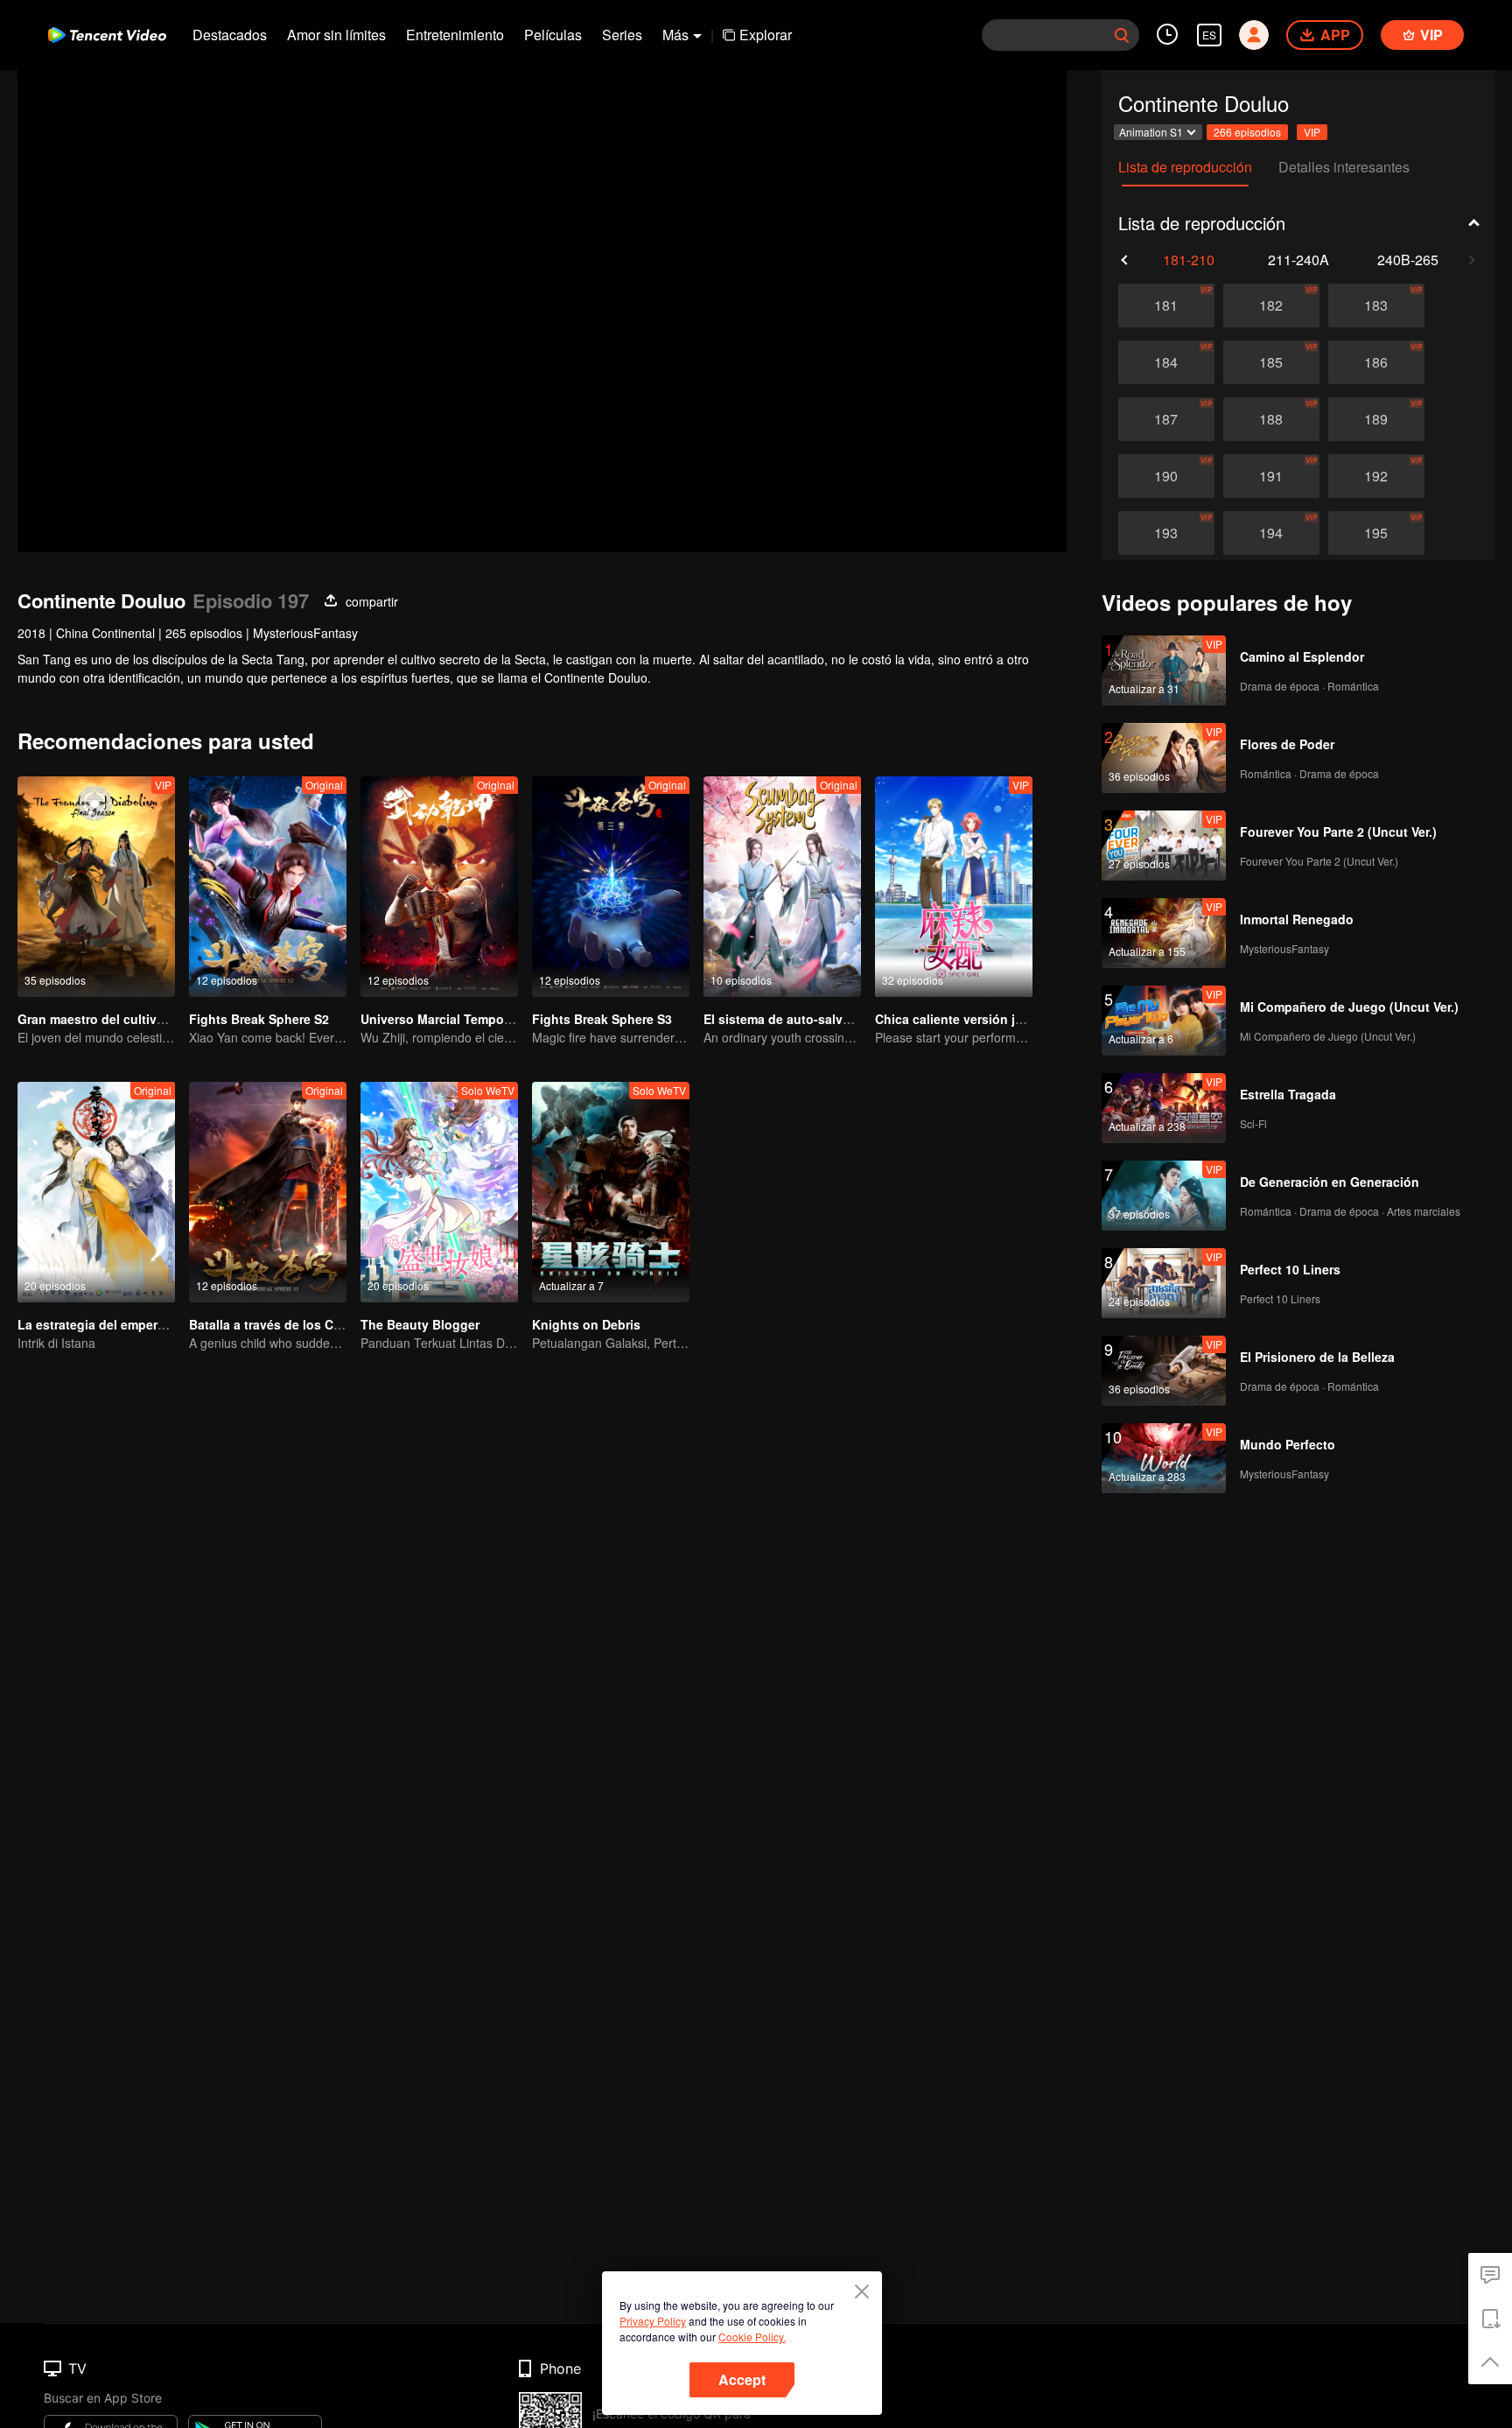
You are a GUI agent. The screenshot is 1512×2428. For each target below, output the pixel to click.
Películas (553, 35)
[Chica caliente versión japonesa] (954, 887)
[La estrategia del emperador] (96, 1192)
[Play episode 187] (1166, 419)
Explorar (766, 35)
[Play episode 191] (1271, 476)
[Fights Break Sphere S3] (611, 887)
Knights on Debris (586, 1324)
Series (622, 35)
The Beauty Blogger (420, 1324)
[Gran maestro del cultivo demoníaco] (96, 887)
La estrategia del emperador (101, 1324)
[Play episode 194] (1271, 533)
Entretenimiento (455, 35)
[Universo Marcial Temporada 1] (439, 887)
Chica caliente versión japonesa (971, 1019)
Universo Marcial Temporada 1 (451, 1019)
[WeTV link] (107, 35)
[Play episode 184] (1166, 362)
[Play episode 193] (1166, 533)
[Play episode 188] (1271, 419)
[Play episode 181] (1166, 305)
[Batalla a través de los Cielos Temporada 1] (268, 1192)
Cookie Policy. (752, 2337)
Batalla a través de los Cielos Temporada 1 (316, 1324)
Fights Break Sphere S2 (259, 1019)
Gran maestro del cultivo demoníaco (126, 1019)
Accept (742, 2379)
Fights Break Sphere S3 (602, 1019)
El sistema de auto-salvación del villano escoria (846, 1019)
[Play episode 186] (1376, 362)
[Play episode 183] (1376, 305)
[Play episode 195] (1376, 533)
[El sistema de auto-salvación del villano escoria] (782, 887)
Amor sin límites (336, 35)
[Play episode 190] (1166, 476)
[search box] (1122, 35)
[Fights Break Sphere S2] (268, 887)
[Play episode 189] (1376, 419)
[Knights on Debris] (611, 1192)
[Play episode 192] (1376, 476)
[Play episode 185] (1271, 362)
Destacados (230, 35)
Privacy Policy (653, 2321)
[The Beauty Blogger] (439, 1192)
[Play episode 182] (1271, 305)
